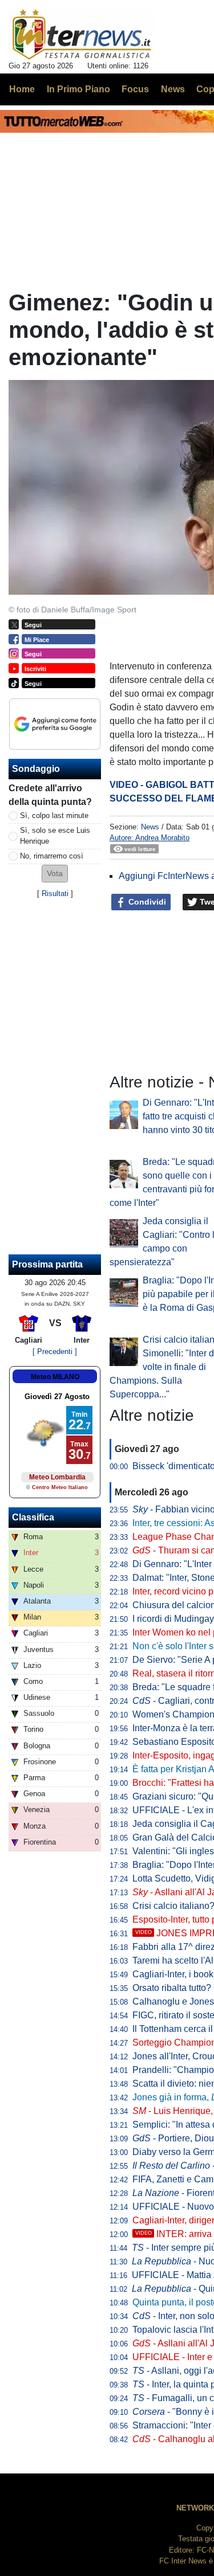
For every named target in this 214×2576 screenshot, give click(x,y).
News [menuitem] (173, 89)
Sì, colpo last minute (54, 815)
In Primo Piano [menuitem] (78, 89)
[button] (55, 874)
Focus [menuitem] (135, 89)
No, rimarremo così (52, 856)
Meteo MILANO (55, 1377)
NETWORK (195, 2508)
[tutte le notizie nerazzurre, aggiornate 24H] (82, 35)
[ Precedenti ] (55, 1352)
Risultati (55, 894)
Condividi (146, 902)
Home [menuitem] (22, 89)
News (150, 827)
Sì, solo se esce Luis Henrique (55, 836)
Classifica (33, 1517)
